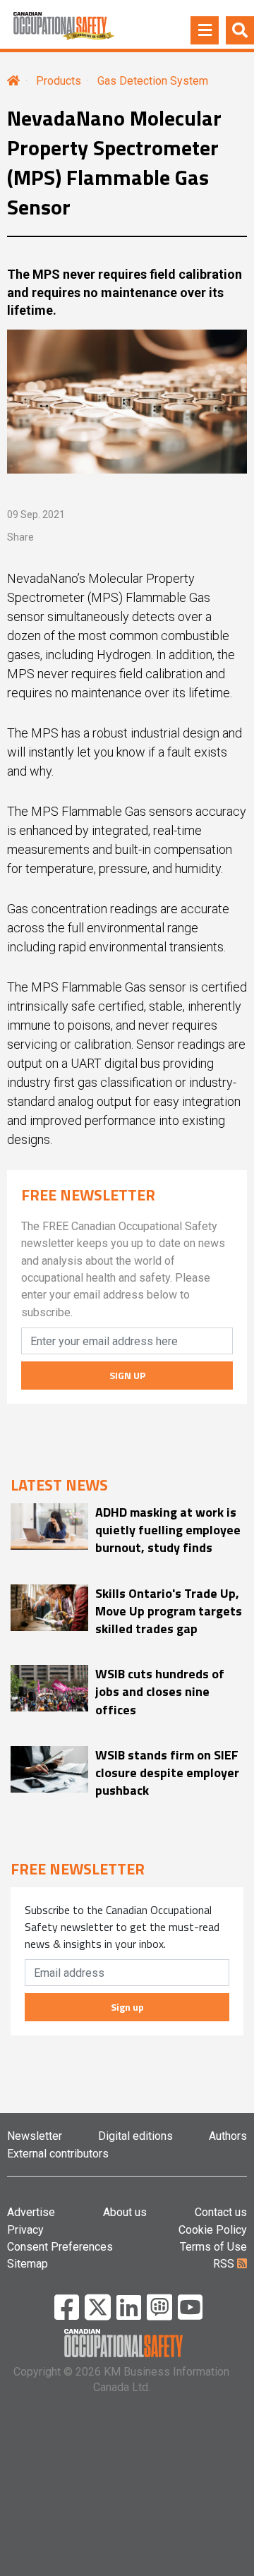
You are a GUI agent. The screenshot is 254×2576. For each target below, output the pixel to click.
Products (59, 81)
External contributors (58, 2154)
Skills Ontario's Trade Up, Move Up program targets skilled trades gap (169, 1611)
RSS (225, 2264)
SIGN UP (127, 1375)
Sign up (127, 2007)
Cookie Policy (213, 2230)
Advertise (31, 2212)
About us (125, 2212)
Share (20, 537)
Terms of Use (213, 2247)
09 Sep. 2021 (36, 514)
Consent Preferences (60, 2247)
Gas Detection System (153, 81)
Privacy (25, 2230)
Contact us (221, 2212)
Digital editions (135, 2136)
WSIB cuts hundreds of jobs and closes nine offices (160, 1692)
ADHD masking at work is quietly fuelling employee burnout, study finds (168, 1530)
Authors (228, 2136)
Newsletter (35, 2136)
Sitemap (28, 2264)
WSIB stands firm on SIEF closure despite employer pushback (167, 1773)
